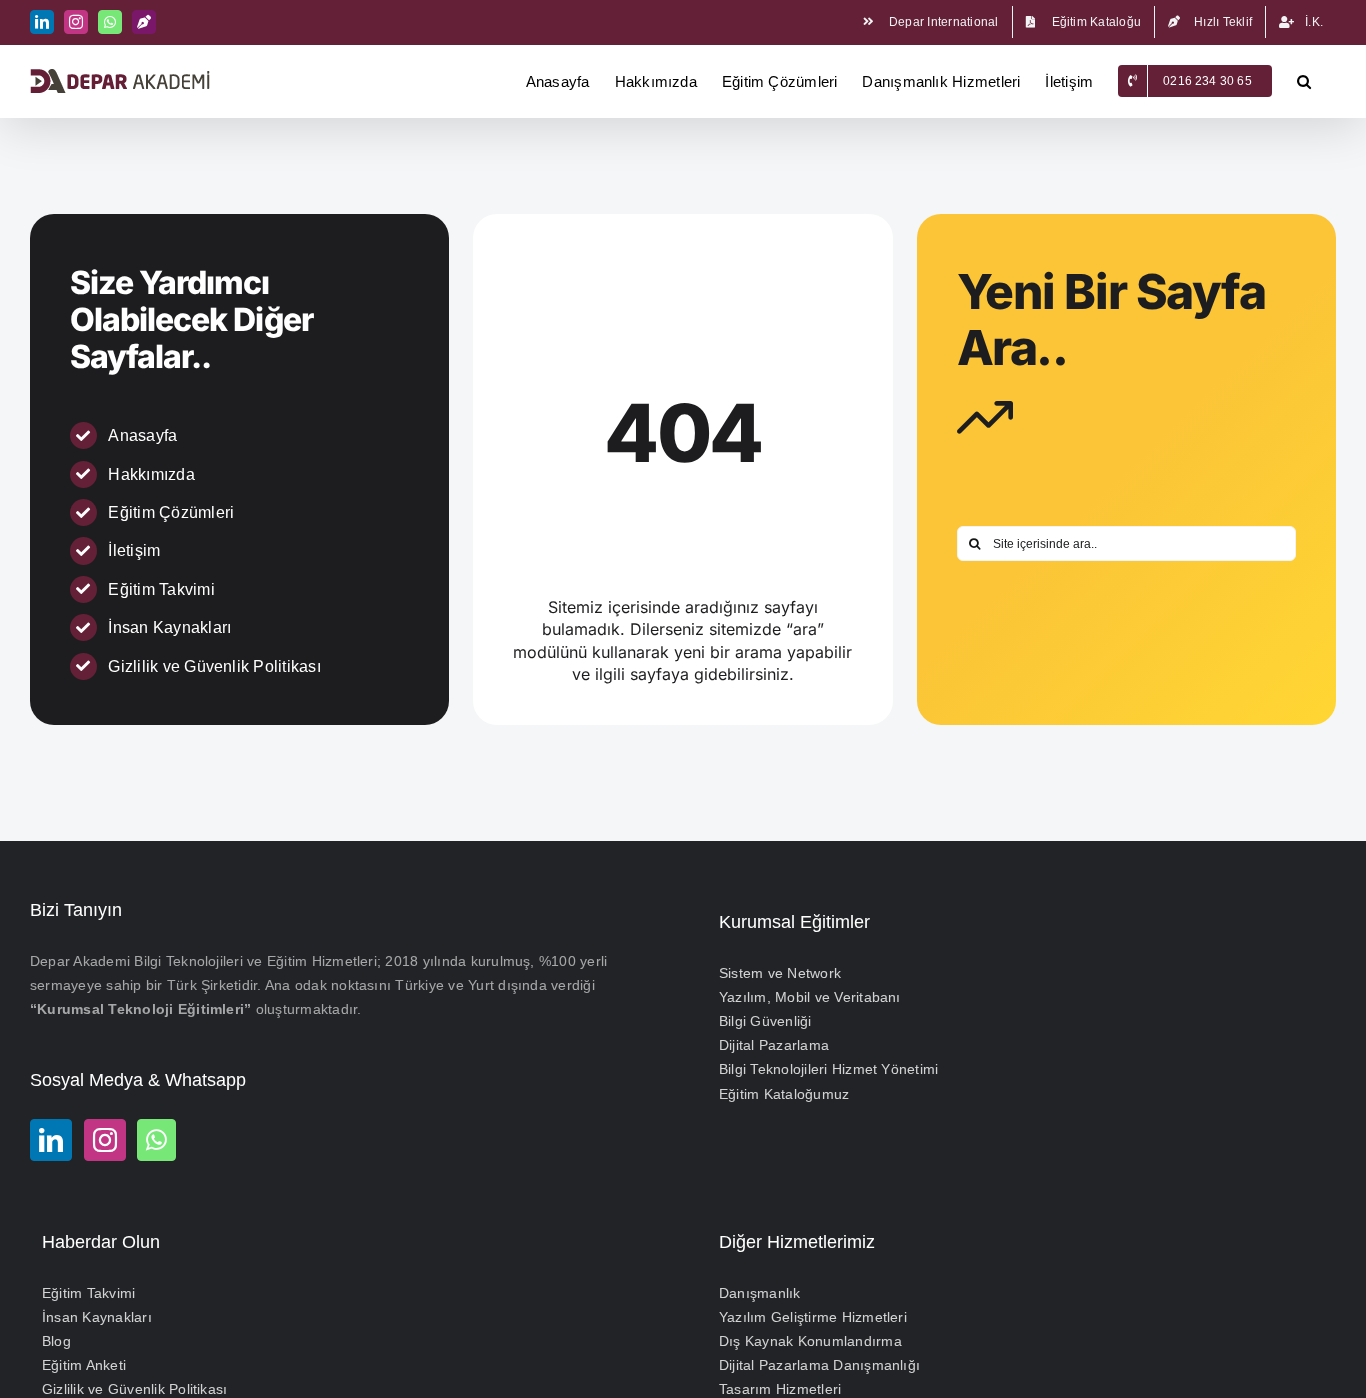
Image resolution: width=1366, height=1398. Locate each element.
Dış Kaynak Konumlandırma (810, 1341)
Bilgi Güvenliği (765, 1021)
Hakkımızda (151, 474)
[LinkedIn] (51, 1140)
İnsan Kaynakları (169, 627)
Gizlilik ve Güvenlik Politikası (214, 666)
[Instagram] (105, 1140)
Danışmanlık (760, 1293)
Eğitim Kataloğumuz (784, 1094)
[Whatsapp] (156, 1140)
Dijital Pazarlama (774, 1045)
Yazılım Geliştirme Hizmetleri (813, 1317)
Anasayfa (142, 435)
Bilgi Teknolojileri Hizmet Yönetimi (828, 1069)
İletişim (134, 550)
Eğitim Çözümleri (171, 512)
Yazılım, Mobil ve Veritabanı (810, 997)
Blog (56, 1341)
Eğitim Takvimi (161, 589)
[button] (1304, 81)
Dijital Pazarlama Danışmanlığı (819, 1365)
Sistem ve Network (780, 973)
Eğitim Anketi (84, 1365)
